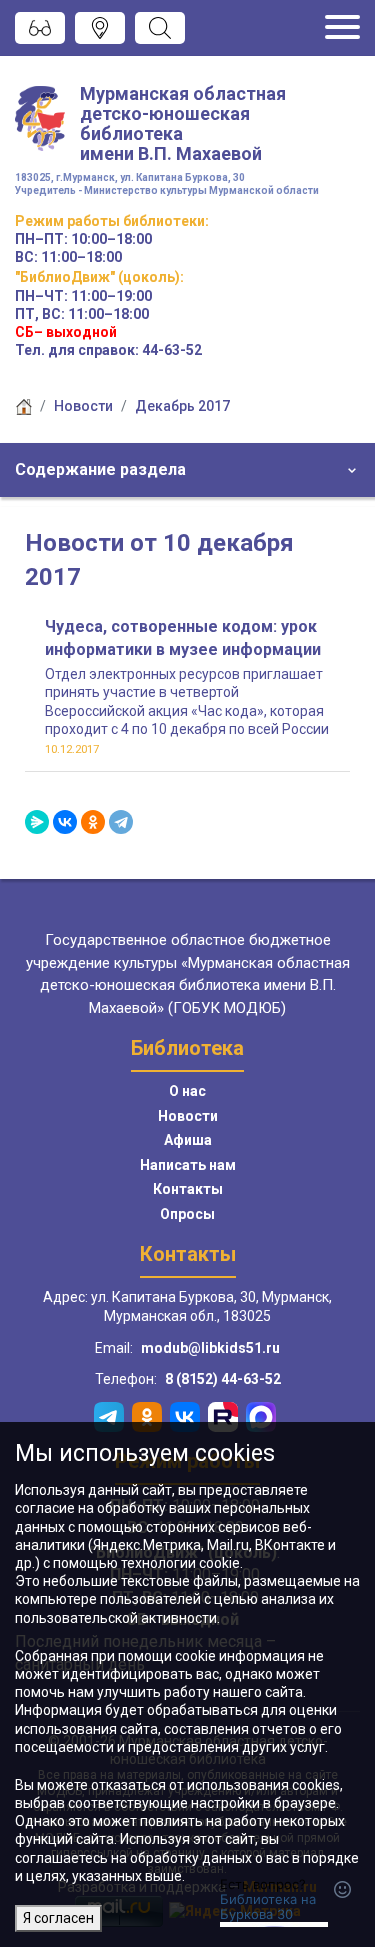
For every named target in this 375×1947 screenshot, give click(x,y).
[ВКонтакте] (65, 822)
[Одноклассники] (93, 822)
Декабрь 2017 (182, 406)
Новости (83, 406)
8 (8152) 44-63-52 (223, 1379)
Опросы (187, 1214)
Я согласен (58, 1918)
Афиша (188, 1140)
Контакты (188, 1189)
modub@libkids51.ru (210, 1348)
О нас (187, 1091)
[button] (187, 470)
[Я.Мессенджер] (37, 822)
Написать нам (188, 1165)
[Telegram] (121, 822)
